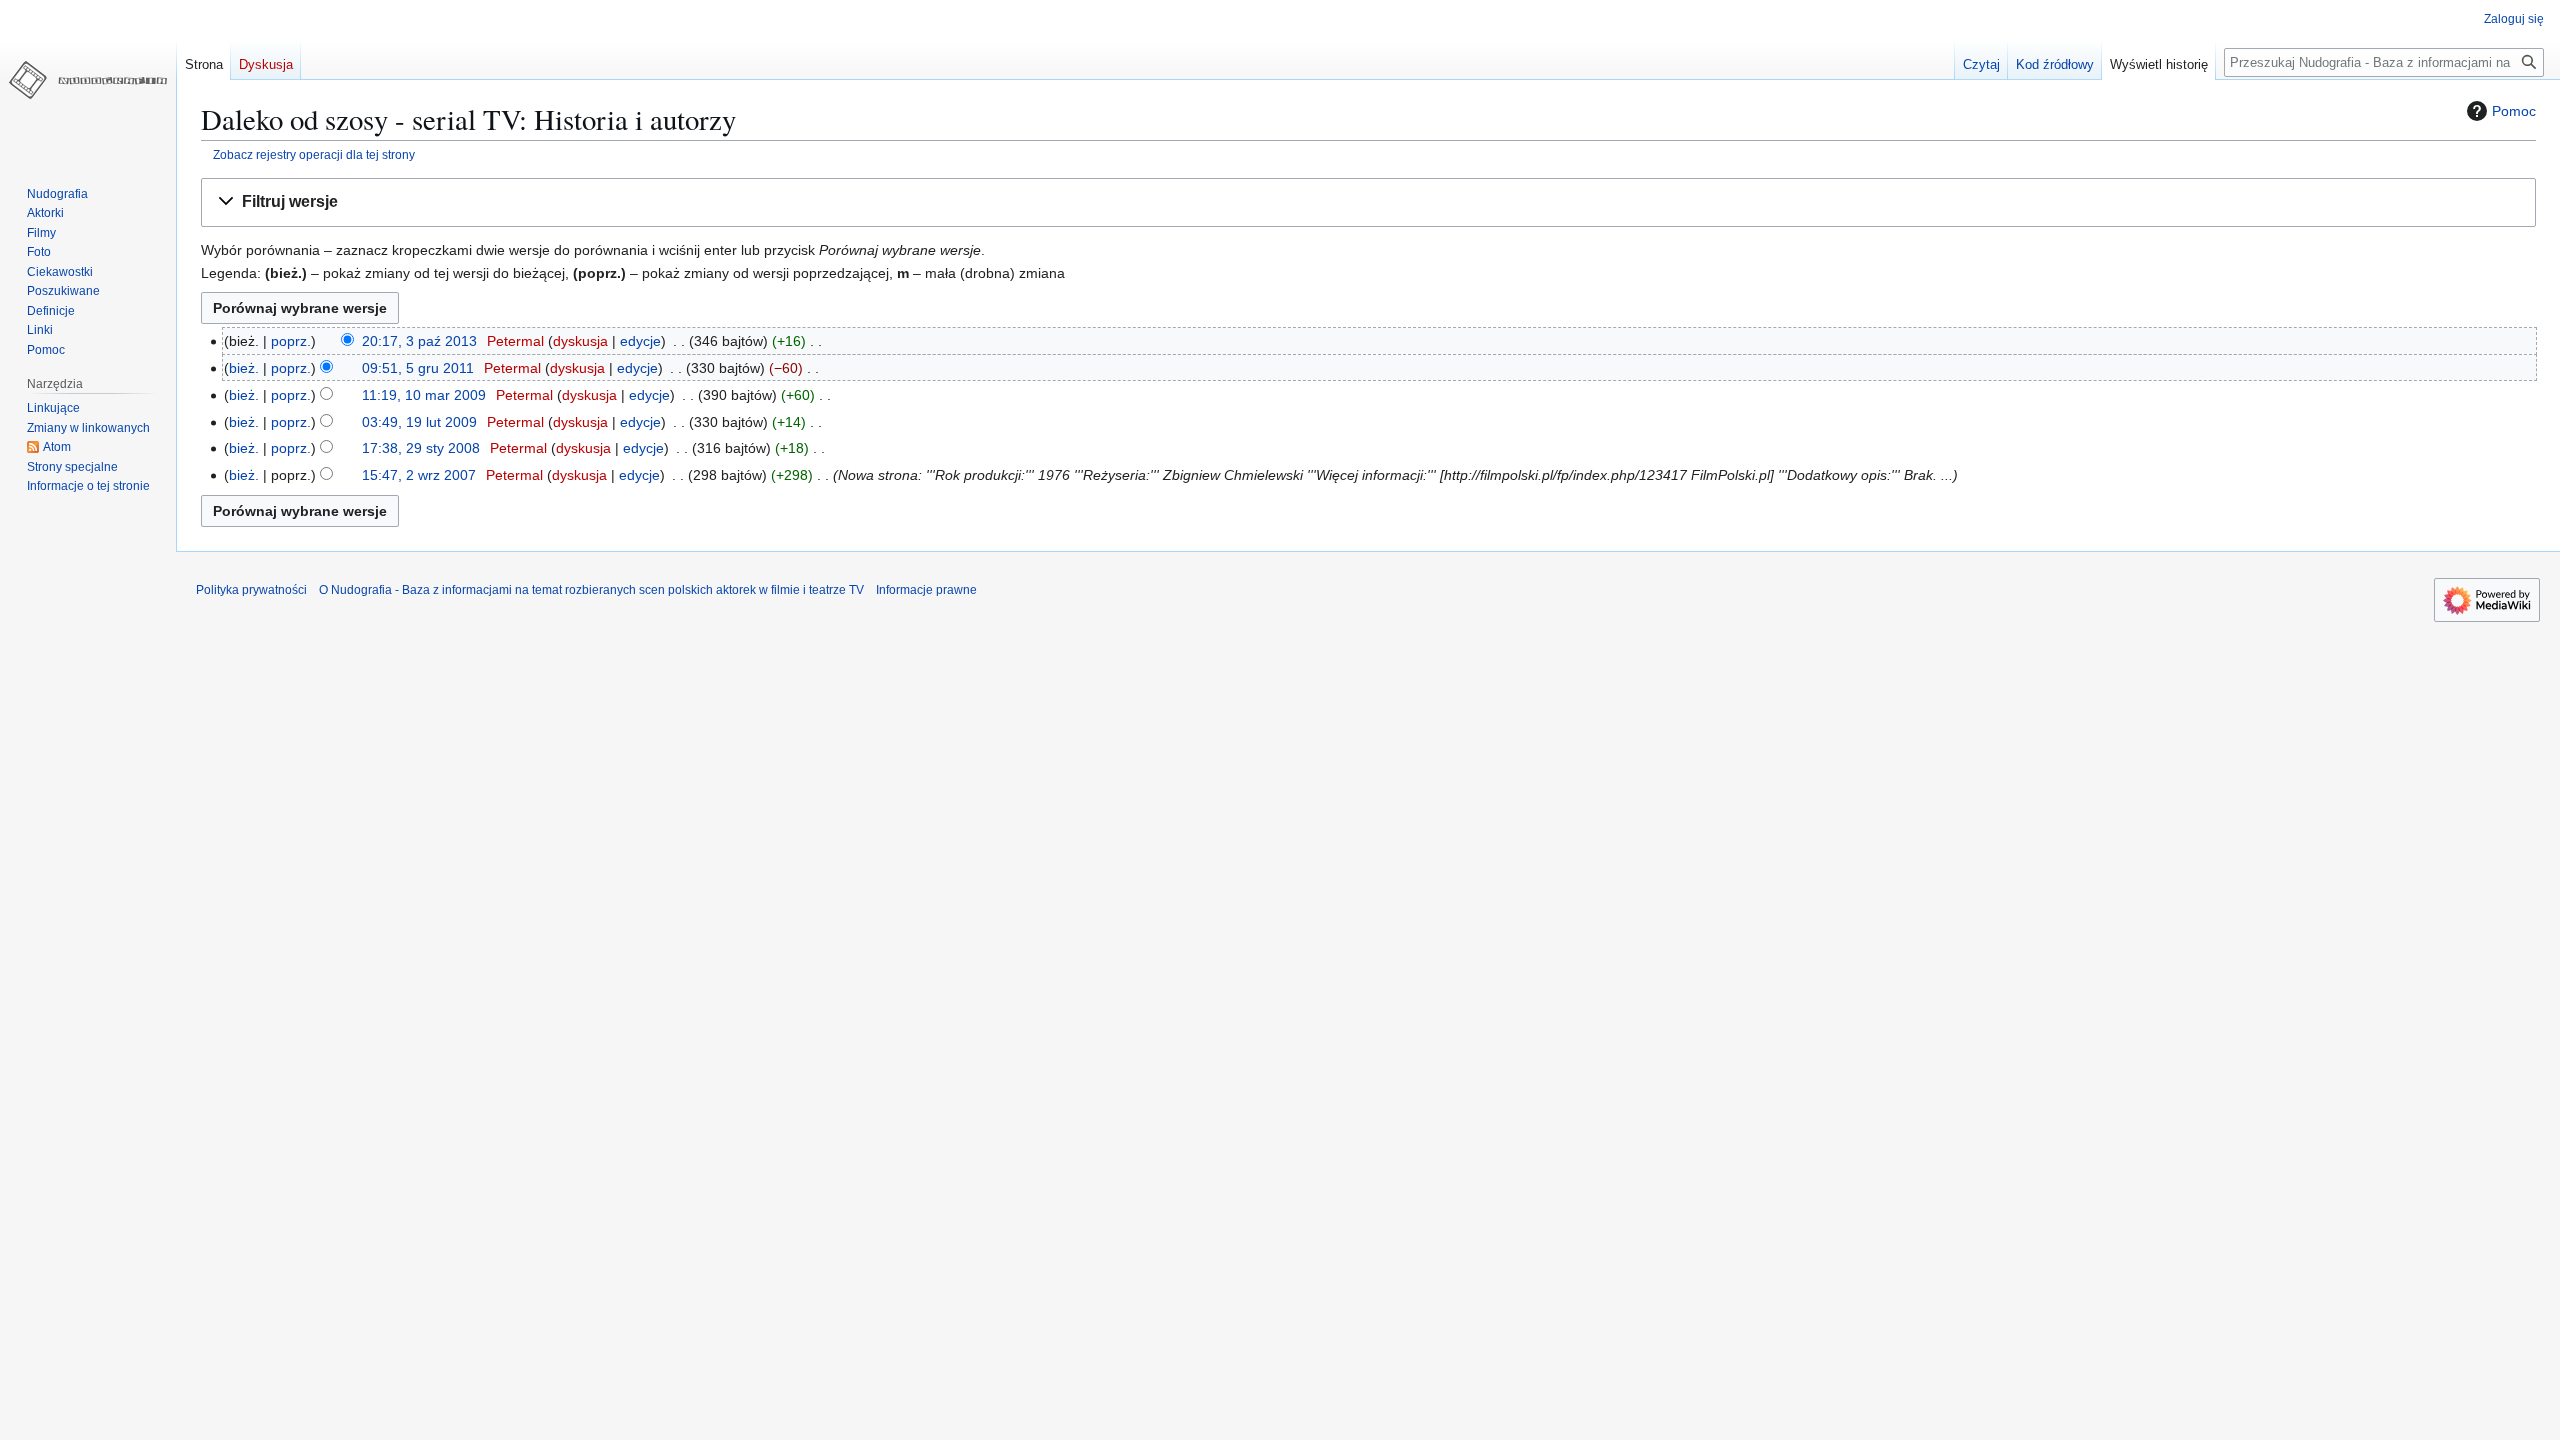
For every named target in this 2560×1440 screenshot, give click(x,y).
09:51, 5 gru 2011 (418, 368)
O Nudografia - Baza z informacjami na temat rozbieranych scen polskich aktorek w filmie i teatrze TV (591, 590)
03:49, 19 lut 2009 (419, 422)
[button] (1368, 202)
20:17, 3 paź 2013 (419, 341)
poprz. (291, 341)
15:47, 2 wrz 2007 (419, 475)
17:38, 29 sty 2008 (421, 448)
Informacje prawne (926, 590)
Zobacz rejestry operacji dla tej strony (314, 154)
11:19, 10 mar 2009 (424, 395)
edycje (640, 341)
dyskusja (580, 341)
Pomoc (2514, 111)
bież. (244, 368)
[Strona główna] (88, 80)
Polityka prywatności (251, 590)
